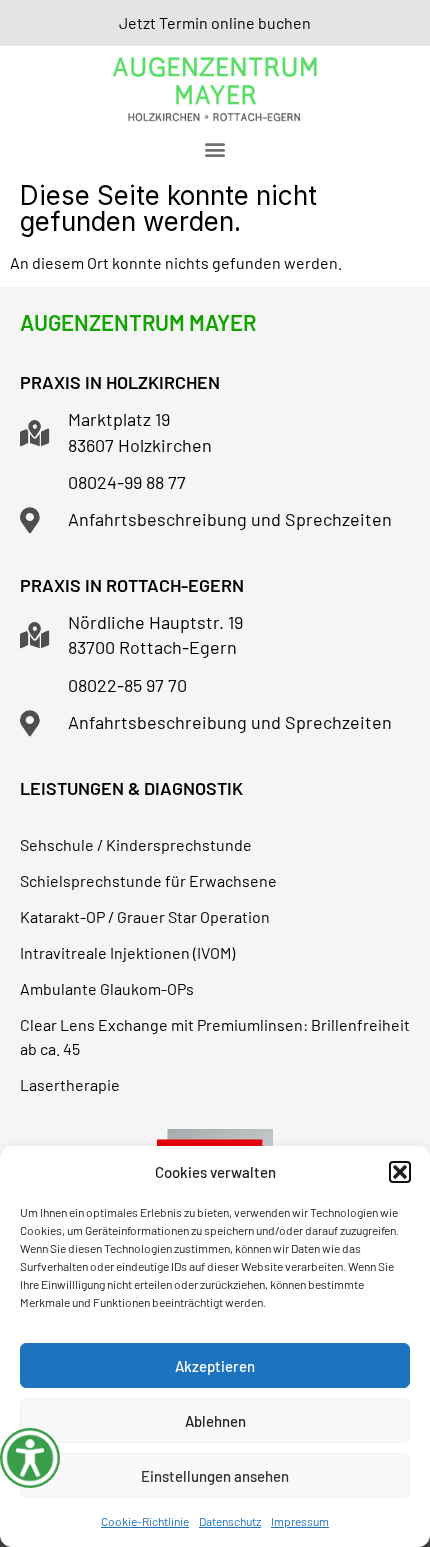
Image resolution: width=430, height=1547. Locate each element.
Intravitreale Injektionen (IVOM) (127, 952)
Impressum (300, 1521)
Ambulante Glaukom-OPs (107, 988)
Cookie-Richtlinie (145, 1521)
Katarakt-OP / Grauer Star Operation (145, 916)
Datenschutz (230, 1521)
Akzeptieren (215, 1366)
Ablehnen (215, 1421)
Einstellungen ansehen (215, 1476)
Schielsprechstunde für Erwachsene (148, 880)
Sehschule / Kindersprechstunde (136, 844)
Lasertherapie (70, 1084)
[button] (400, 1172)
